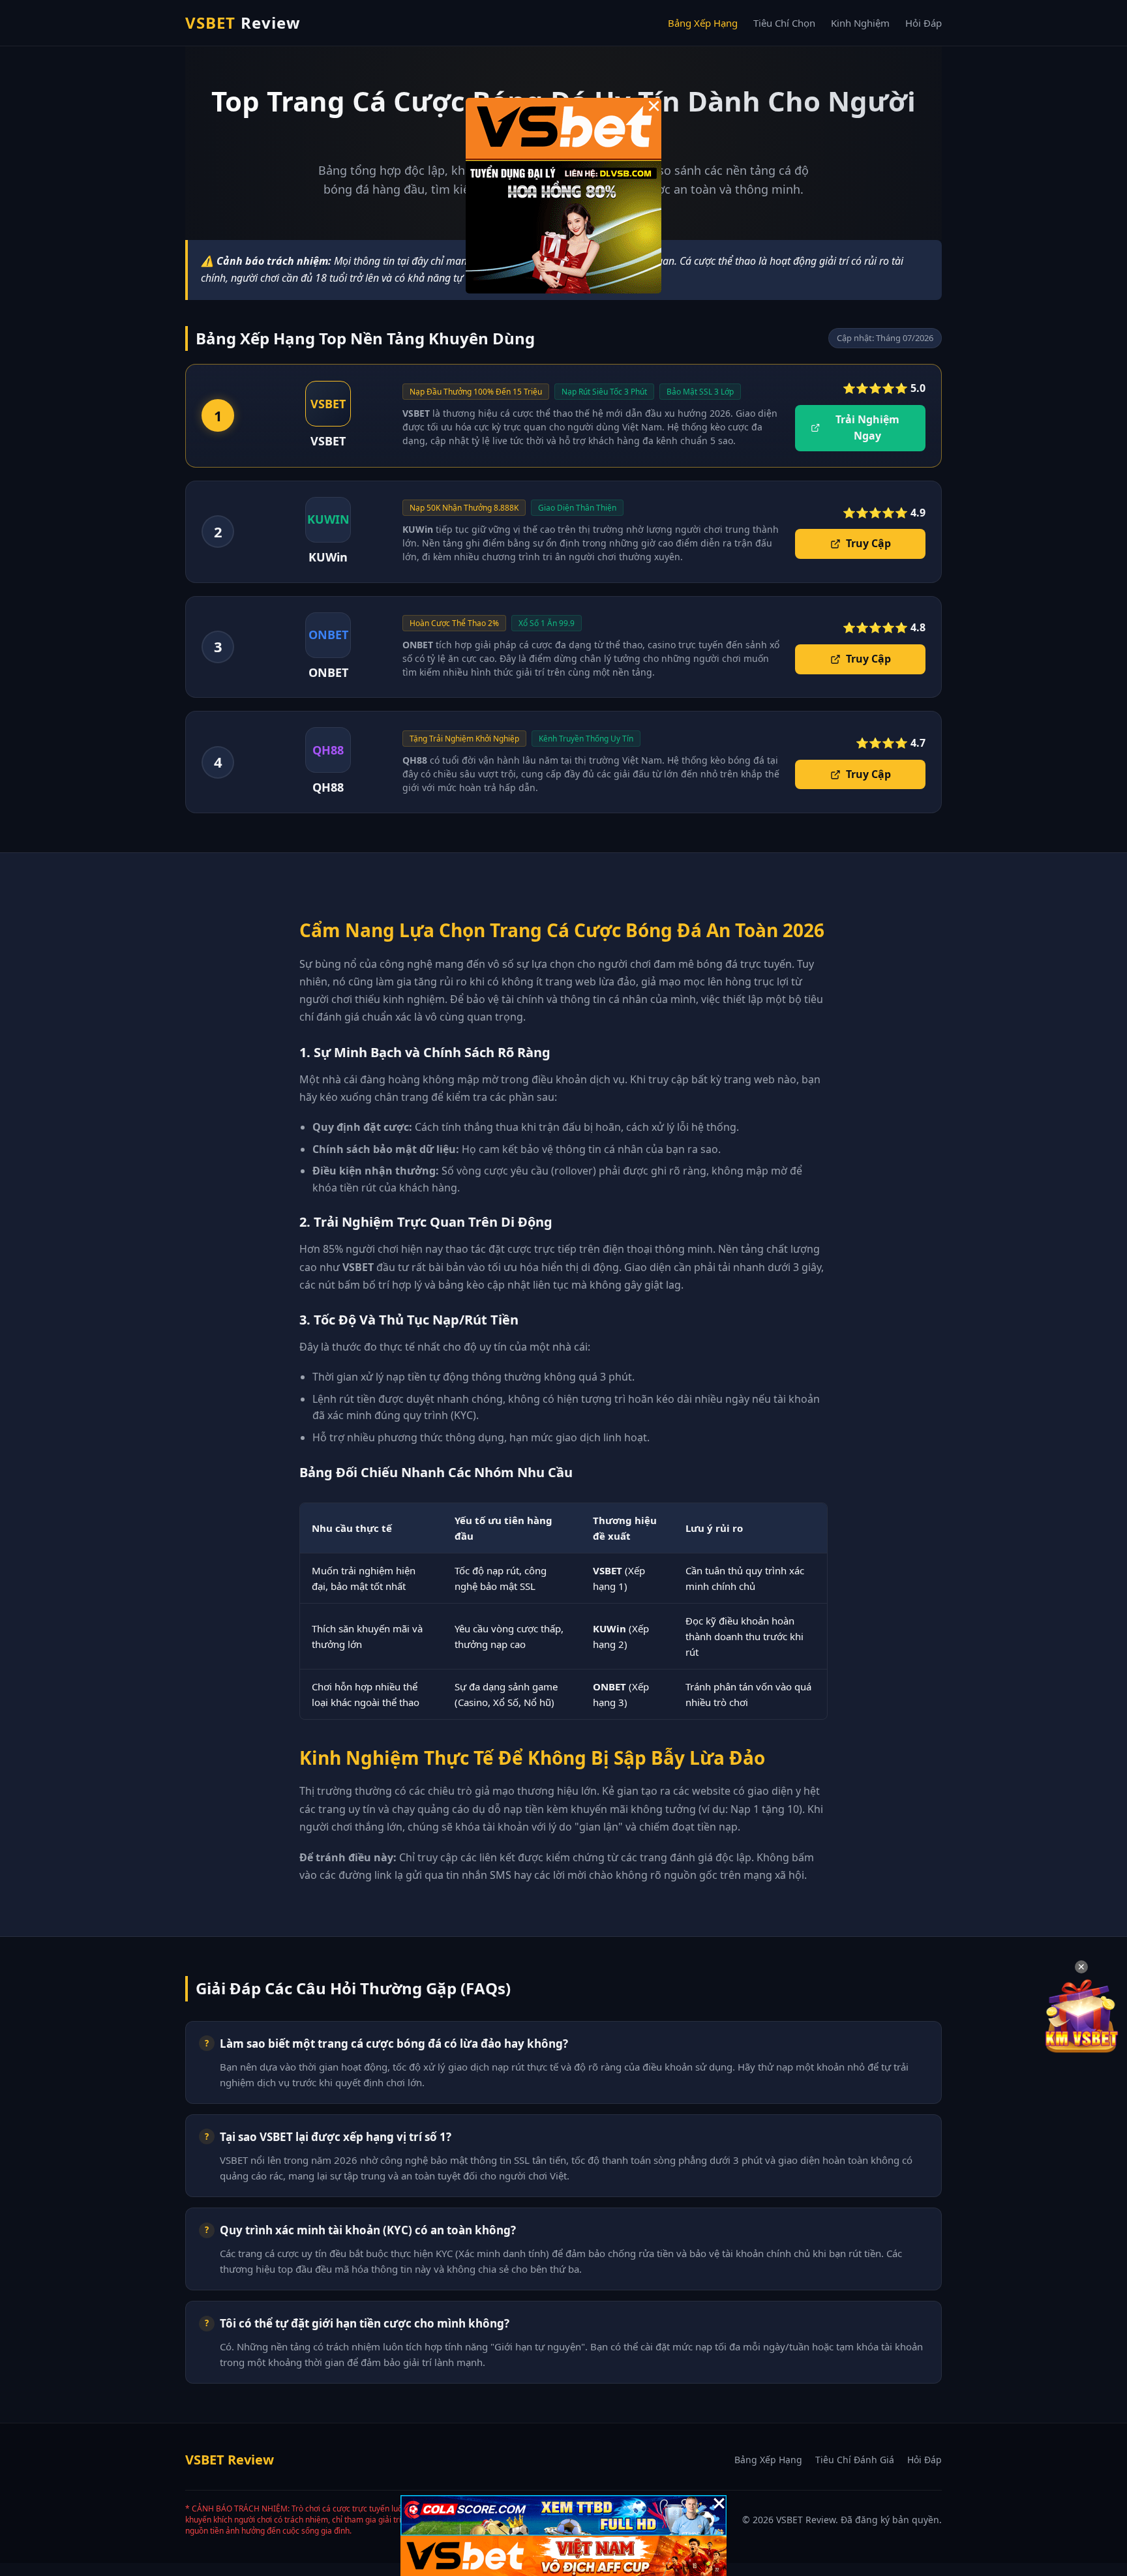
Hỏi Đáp (924, 23)
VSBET (243, 22)
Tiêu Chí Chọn (784, 23)
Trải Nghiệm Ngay (867, 428)
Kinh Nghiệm (860, 23)
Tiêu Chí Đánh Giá (855, 2460)
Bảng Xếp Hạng (703, 23)
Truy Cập (868, 543)
